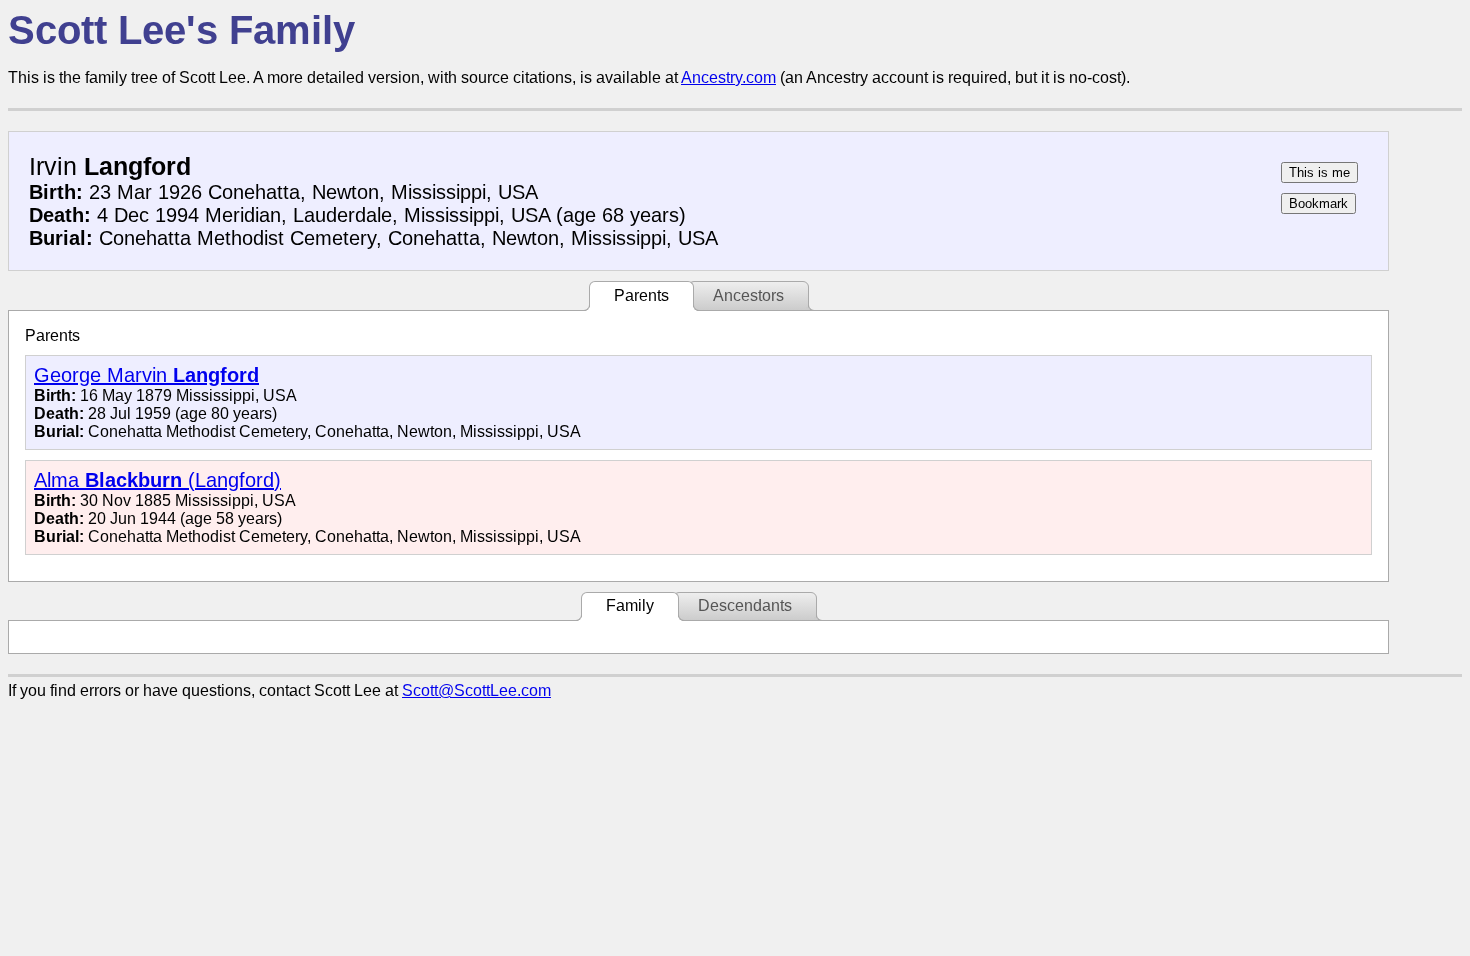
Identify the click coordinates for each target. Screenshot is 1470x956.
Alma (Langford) (157, 480)
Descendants (745, 605)
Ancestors (748, 295)
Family (630, 605)
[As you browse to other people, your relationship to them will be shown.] (1319, 172)
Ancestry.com (728, 77)
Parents (641, 295)
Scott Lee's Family (181, 30)
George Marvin (146, 375)
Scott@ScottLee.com (476, 690)
